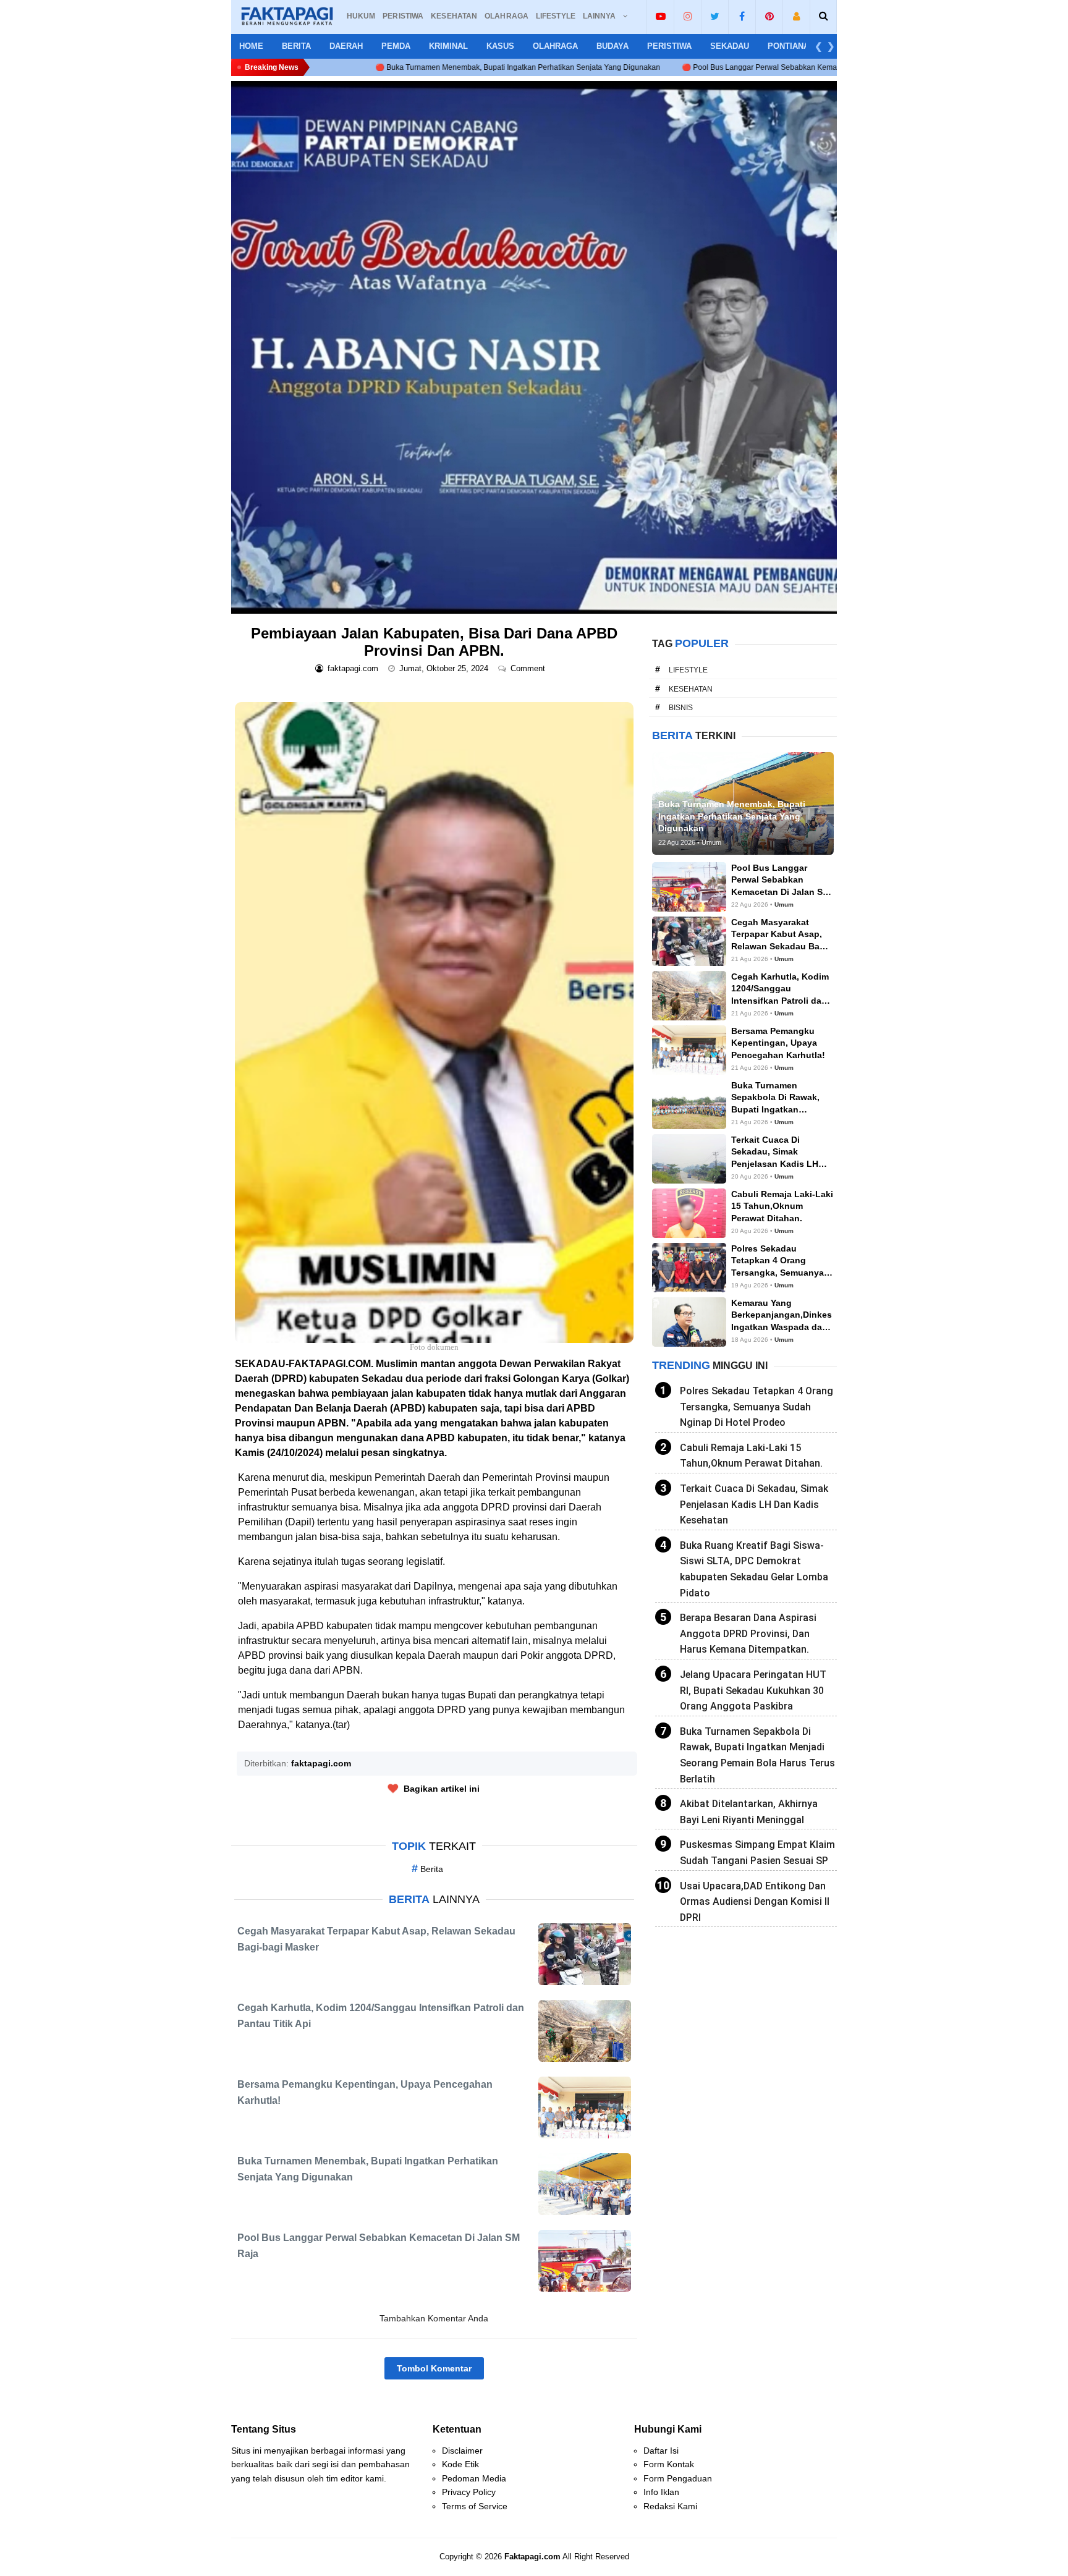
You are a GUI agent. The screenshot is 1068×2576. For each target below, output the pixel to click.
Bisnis (681, 708)
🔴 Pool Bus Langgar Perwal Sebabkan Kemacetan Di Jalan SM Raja (639, 67)
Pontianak (791, 46)
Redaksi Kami (670, 2506)
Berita (296, 46)
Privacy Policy (469, 2492)
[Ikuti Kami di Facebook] (742, 16)
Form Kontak (669, 2464)
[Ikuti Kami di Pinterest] (769, 16)
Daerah (346, 46)
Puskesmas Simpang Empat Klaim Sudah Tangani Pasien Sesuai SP (757, 1853)
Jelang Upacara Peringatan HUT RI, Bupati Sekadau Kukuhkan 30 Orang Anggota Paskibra (753, 1690)
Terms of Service (475, 2506)
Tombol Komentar (434, 2368)
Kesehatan (691, 689)
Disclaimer (462, 2451)
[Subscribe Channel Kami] (660, 16)
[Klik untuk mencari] (824, 16)
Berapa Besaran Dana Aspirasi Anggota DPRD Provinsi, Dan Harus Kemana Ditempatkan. (748, 1633)
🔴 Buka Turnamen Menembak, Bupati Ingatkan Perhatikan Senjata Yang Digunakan (358, 67)
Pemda (396, 46)
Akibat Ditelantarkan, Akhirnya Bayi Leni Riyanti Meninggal (749, 1812)
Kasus (500, 46)
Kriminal (448, 46)
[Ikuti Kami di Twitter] (715, 16)
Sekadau (730, 46)
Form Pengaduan (678, 2478)
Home (251, 46)
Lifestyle (688, 670)
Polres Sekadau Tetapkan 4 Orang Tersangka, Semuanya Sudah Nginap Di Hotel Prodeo (756, 1407)
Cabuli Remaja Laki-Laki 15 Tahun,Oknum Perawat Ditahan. (751, 1456)
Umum (784, 905)
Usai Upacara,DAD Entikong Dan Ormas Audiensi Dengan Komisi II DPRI (755, 1902)
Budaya (612, 46)
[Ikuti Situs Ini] (796, 16)
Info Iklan (661, 2492)
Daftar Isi (661, 2451)
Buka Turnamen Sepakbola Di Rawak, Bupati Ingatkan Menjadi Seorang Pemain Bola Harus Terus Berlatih (757, 1755)
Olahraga (555, 46)
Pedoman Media (474, 2478)
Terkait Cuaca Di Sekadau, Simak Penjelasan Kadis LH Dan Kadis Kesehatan (754, 1504)
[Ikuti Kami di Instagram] (688, 16)
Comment (529, 668)
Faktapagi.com (532, 2557)
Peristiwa (669, 46)
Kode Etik (460, 2464)
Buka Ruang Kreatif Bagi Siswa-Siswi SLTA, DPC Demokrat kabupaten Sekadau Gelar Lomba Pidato (754, 1569)
